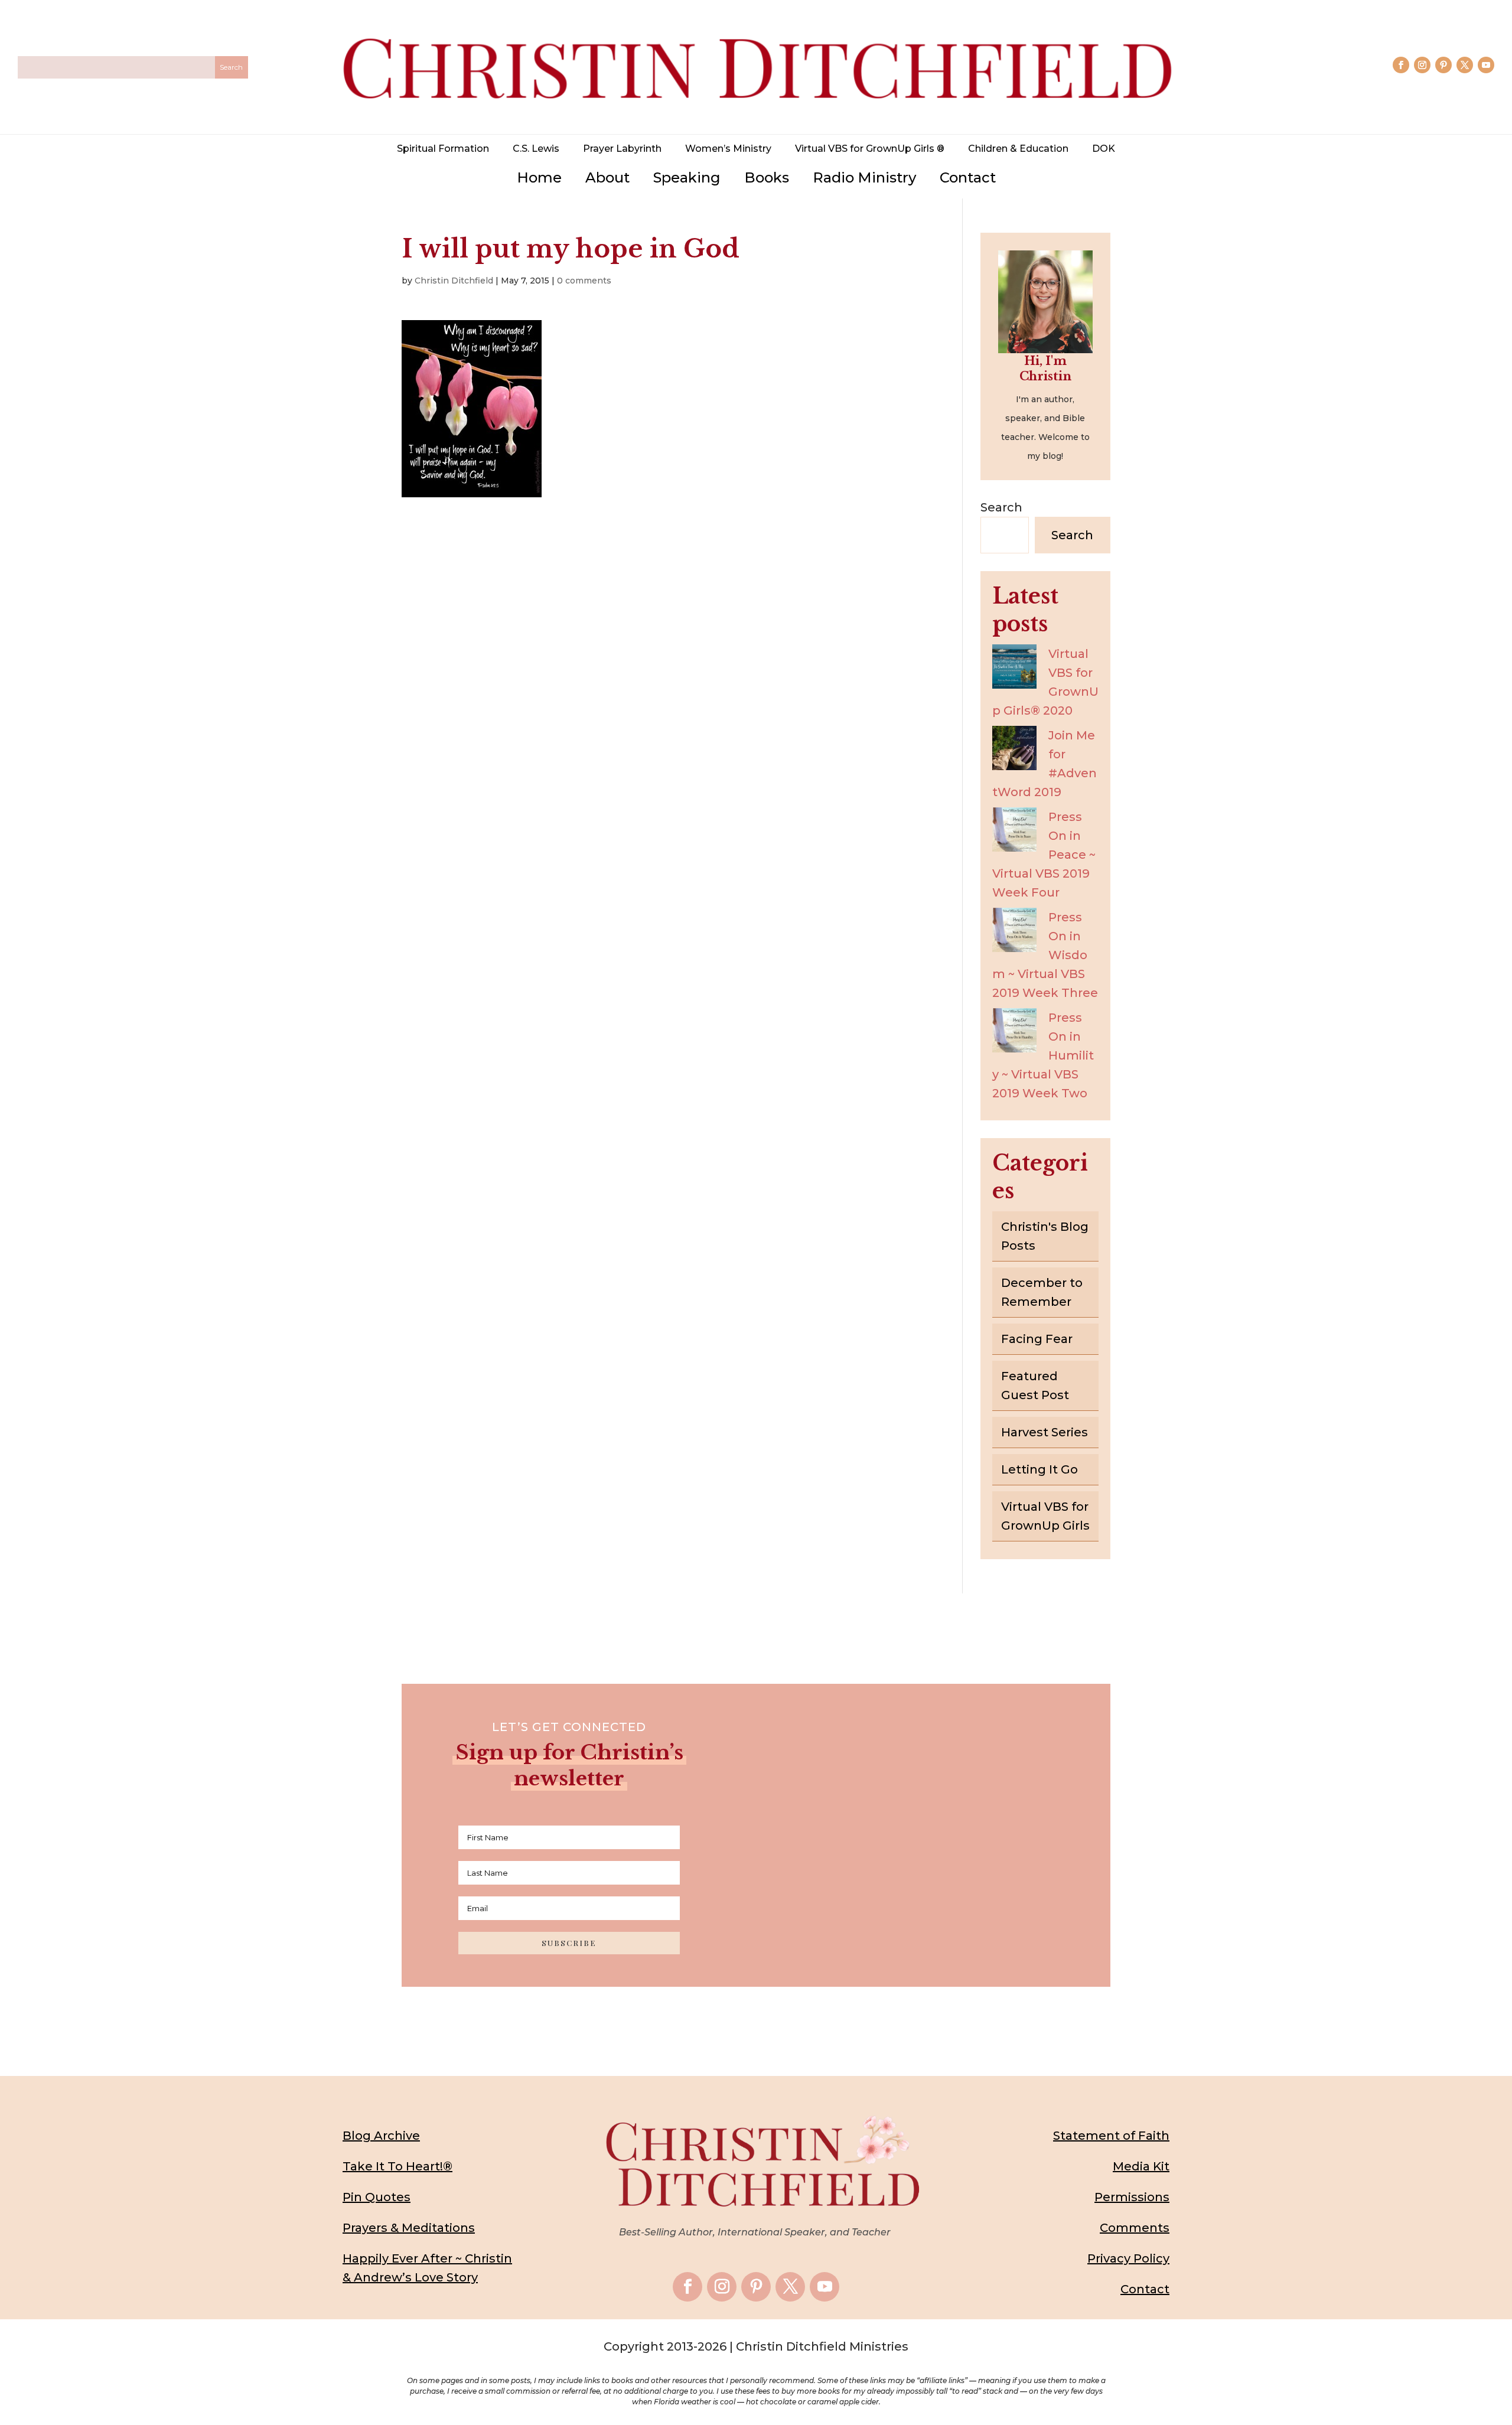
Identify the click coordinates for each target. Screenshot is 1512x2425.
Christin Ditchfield (454, 281)
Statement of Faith (1111, 2136)
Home (539, 177)
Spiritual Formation (443, 149)
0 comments (584, 281)
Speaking (687, 177)
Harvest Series (1045, 1432)
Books (767, 177)
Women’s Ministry (728, 149)
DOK (1104, 149)
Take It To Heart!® (397, 2166)
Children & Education (1018, 149)
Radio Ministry (864, 177)
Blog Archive (381, 2136)
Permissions (1132, 2197)
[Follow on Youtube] (1486, 65)
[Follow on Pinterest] (1443, 65)
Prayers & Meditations (409, 2228)
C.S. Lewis (536, 149)
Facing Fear (1037, 1339)
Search (1001, 507)
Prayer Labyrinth (622, 149)
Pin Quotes (377, 2197)
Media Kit (1141, 2166)
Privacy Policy (1128, 2258)
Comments (1135, 2228)
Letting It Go (1039, 1469)
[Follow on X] (1465, 65)
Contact (968, 177)
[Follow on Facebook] (1401, 65)
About (607, 177)
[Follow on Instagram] (1422, 65)
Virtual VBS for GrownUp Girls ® (870, 149)
